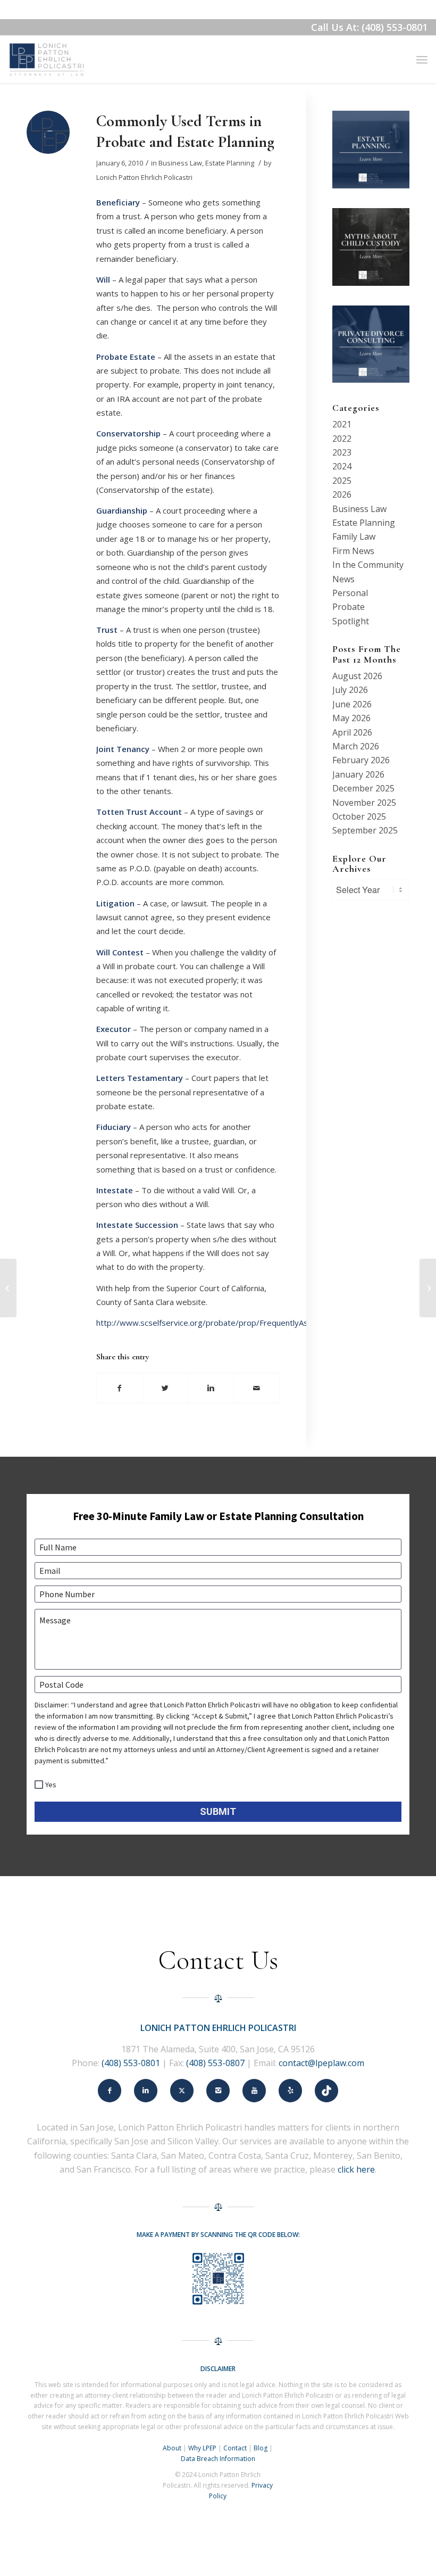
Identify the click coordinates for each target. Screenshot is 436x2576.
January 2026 (358, 774)
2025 (342, 481)
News (343, 579)
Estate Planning (230, 163)
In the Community (368, 565)
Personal (350, 593)
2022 (342, 439)
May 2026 (351, 718)
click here (356, 2169)
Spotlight (351, 621)
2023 (342, 452)
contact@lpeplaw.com (321, 2063)
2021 (342, 424)
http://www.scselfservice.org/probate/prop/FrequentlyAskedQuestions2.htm (238, 1323)
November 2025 (364, 803)
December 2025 (363, 788)
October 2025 (359, 816)
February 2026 (361, 760)
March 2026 (356, 746)
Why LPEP (202, 2448)
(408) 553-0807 (215, 2063)
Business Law (180, 163)
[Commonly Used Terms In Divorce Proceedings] (8, 1288)
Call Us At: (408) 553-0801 (369, 27)
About (172, 2448)
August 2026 (357, 676)
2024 (342, 466)
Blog (261, 2448)
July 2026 (350, 690)
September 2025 (365, 830)
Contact (235, 2448)
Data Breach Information (218, 2459)
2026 (342, 494)
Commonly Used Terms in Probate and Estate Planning (185, 131)
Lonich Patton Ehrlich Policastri (144, 177)
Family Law (354, 536)
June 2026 (352, 704)
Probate (349, 607)
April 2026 (352, 732)
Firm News (353, 551)
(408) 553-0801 (131, 2063)
